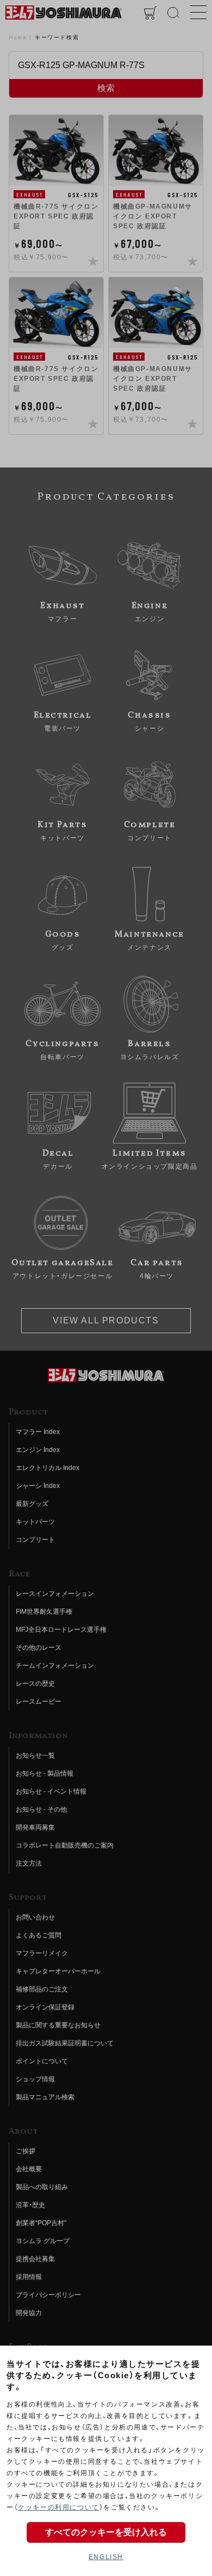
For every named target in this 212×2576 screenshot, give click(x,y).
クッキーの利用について (59, 2507)
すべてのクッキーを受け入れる (106, 2532)
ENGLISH (106, 2557)
